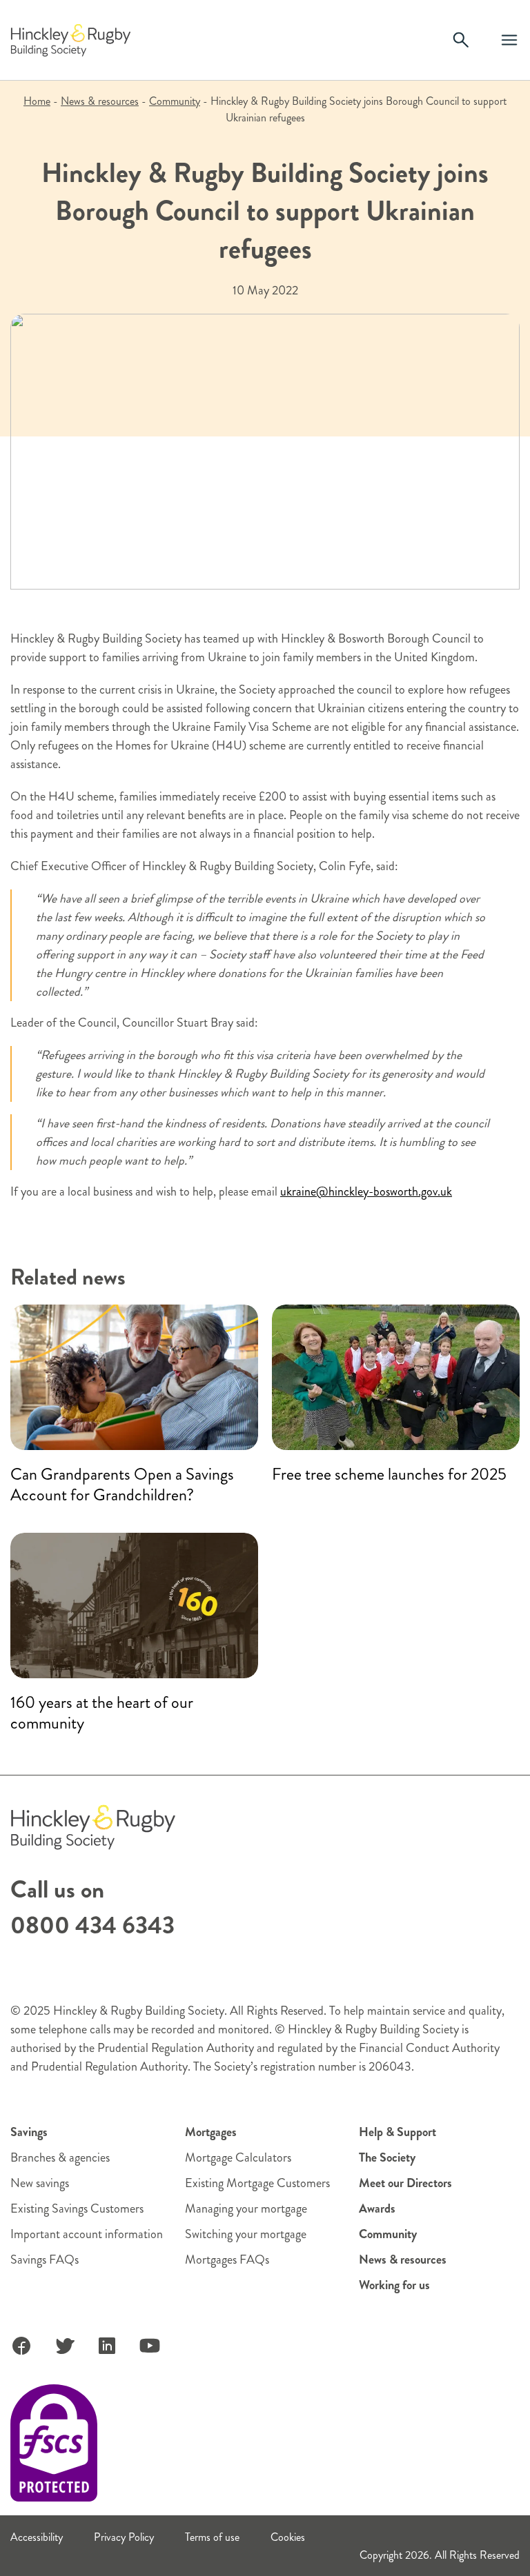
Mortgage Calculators (238, 2157)
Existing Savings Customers (77, 2208)
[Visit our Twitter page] (64, 2346)
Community (175, 101)
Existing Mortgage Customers (257, 2183)
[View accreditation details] (54, 2443)
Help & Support (397, 2132)
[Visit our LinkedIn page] (107, 2346)
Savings (29, 2132)
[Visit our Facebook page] (21, 2346)
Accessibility (37, 2537)
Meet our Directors (405, 2183)
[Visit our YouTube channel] (150, 2346)
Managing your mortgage (246, 2208)
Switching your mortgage (246, 2234)
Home (37, 101)
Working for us (394, 2285)
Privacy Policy (124, 2537)
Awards (377, 2208)
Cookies (288, 2537)
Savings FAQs (45, 2260)
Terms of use (212, 2537)
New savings (40, 2183)
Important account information (87, 2234)
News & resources (100, 101)
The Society (387, 2157)
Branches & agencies (60, 2157)
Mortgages (211, 2132)
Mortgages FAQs (227, 2260)
